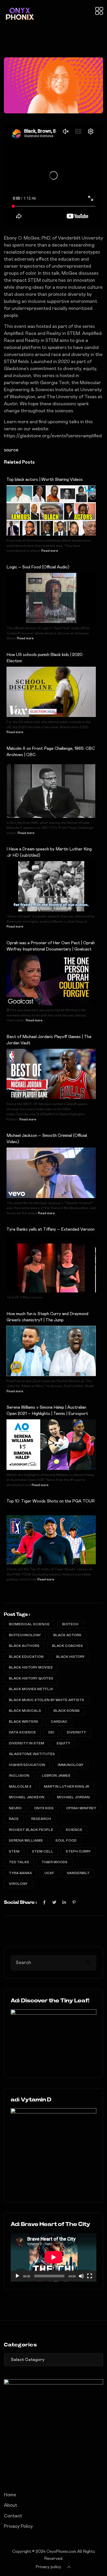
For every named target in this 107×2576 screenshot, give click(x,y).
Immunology (71, 1765)
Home (10, 2495)
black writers (24, 1722)
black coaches (67, 1646)
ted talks (19, 1862)
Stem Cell (43, 1852)
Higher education (27, 1765)
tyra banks (20, 1873)
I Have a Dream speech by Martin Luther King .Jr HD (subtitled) (49, 852)
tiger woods (55, 1862)
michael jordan (73, 1797)
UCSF (49, 1873)
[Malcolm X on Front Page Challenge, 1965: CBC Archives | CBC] (51, 794)
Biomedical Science (29, 1624)
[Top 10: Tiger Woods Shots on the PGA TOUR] (51, 1540)
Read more (50, 551)
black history (70, 1657)
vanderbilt (78, 1873)
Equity (63, 1743)
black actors (67, 1635)
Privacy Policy (18, 2526)
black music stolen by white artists (46, 1700)
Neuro (15, 1808)
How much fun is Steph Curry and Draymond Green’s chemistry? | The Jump (47, 1317)
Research (41, 1819)
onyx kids (44, 1808)
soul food (66, 1841)
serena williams (26, 1841)
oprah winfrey (81, 1808)
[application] (53, 2257)
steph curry (78, 1852)
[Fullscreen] (90, 2276)
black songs (67, 1711)
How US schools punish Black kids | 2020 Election (45, 658)
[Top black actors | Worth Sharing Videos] (51, 510)
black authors (24, 1646)
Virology (18, 1884)
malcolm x (20, 1787)
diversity (76, 1732)
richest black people (31, 1830)
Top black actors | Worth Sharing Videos (45, 480)
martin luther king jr (66, 1787)
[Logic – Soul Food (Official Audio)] (51, 598)
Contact (13, 2516)
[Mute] (81, 2276)
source (11, 450)
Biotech (70, 1624)
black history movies (31, 1668)
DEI (51, 1732)
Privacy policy (48, 2567)
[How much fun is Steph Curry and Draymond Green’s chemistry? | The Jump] (51, 1351)
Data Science (22, 1732)
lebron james (56, 1776)
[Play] (17, 2276)
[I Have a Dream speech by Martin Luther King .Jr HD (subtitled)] (51, 886)
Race (14, 1819)
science (74, 1830)
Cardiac (59, 1722)
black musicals (25, 1711)
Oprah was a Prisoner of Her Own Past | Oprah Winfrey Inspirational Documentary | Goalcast (51, 946)
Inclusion (19, 1776)
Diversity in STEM (26, 1743)
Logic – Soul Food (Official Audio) (38, 567)
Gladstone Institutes (32, 1754)
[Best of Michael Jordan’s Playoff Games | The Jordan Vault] (51, 1074)
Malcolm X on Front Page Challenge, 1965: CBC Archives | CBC (51, 752)
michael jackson (27, 1797)
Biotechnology (25, 1635)
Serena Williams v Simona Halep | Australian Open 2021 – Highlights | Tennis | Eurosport (47, 1410)
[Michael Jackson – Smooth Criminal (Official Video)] (51, 1173)
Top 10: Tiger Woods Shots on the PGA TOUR (51, 1501)
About (11, 2505)
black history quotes (31, 1679)
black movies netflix (31, 1689)
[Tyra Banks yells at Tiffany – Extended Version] (51, 1268)
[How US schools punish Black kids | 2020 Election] (51, 692)
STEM (14, 1852)
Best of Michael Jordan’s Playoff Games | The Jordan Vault (49, 1040)
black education (26, 1657)
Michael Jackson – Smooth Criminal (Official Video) (47, 1139)
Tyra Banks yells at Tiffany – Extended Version (51, 1229)
